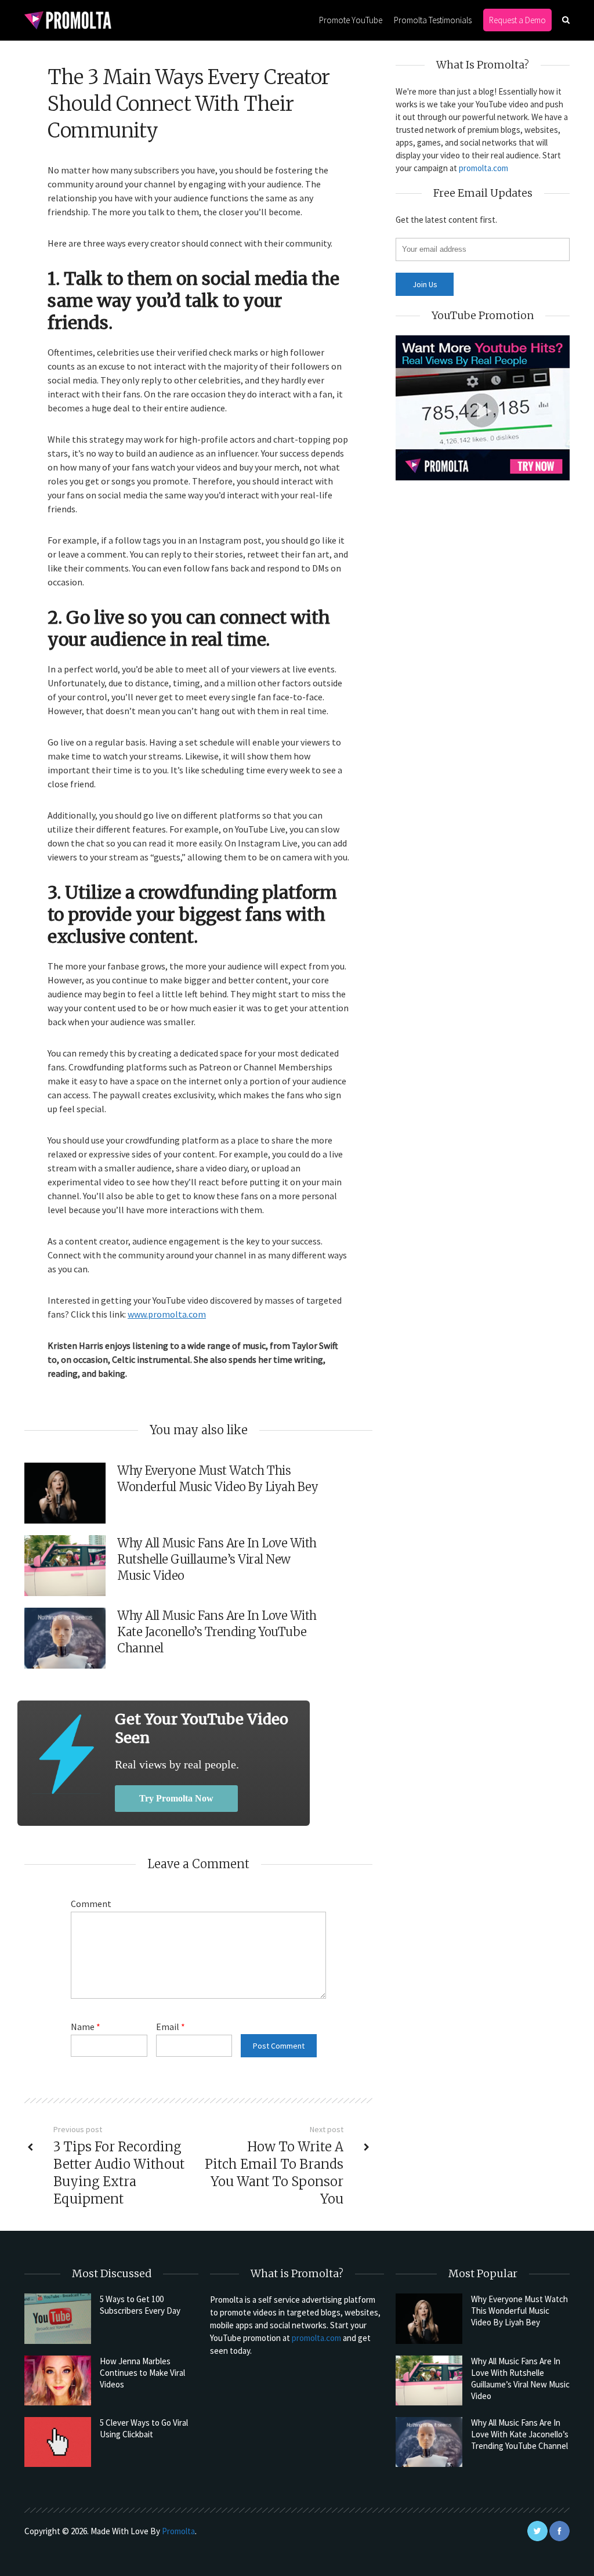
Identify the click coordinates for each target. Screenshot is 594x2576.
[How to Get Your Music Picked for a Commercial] (66, 1754)
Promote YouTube (351, 20)
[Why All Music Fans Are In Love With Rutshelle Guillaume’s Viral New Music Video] (429, 2380)
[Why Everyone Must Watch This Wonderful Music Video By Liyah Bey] (429, 2318)
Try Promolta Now (176, 1798)
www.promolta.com (167, 1314)
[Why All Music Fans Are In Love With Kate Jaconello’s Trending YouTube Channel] (429, 2442)
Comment (91, 1904)
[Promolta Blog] (68, 19)
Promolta (178, 2531)
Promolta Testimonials (433, 20)
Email (171, 2027)
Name (86, 2027)
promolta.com (483, 168)
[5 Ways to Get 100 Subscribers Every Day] (58, 2318)
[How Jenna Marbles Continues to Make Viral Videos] (58, 2380)
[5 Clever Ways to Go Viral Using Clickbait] (58, 2442)
